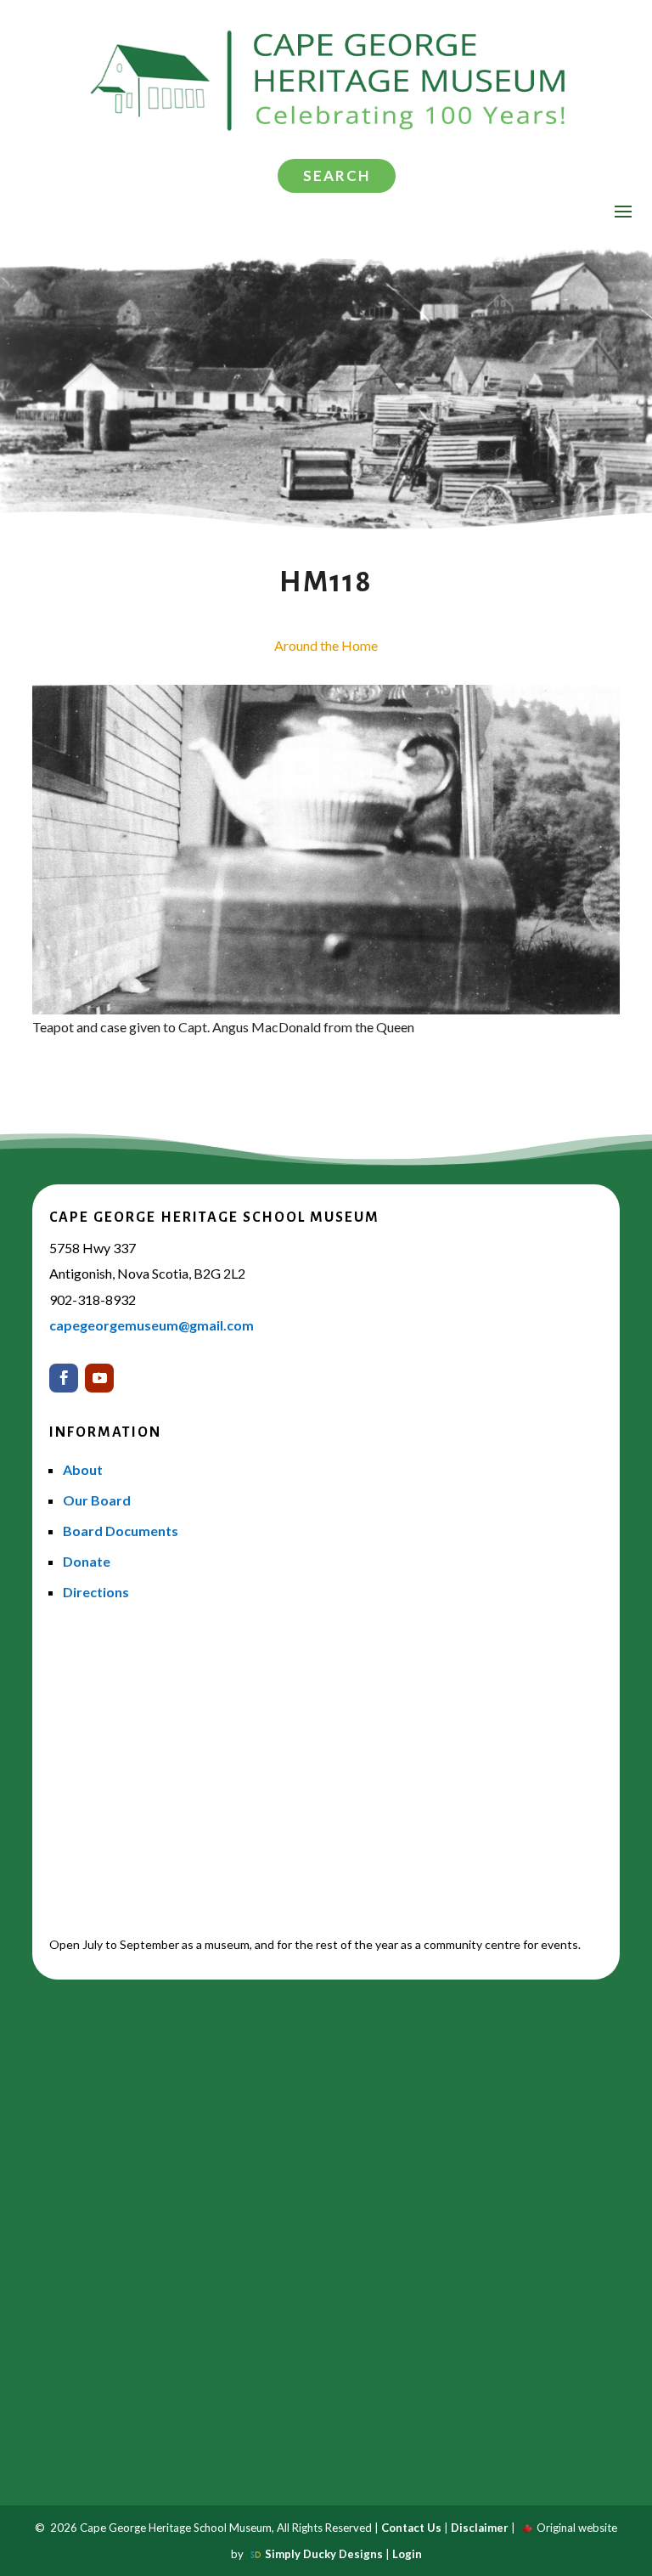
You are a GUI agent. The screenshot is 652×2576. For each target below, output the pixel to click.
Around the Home (326, 645)
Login (407, 2554)
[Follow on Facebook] (64, 1378)
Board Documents (121, 1531)
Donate (87, 1561)
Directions (96, 1592)
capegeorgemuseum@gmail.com (152, 1325)
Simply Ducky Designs (324, 2554)
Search (337, 175)
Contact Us (411, 2528)
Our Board (97, 1500)
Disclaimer (480, 2528)
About (83, 1469)
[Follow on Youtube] (99, 1378)
